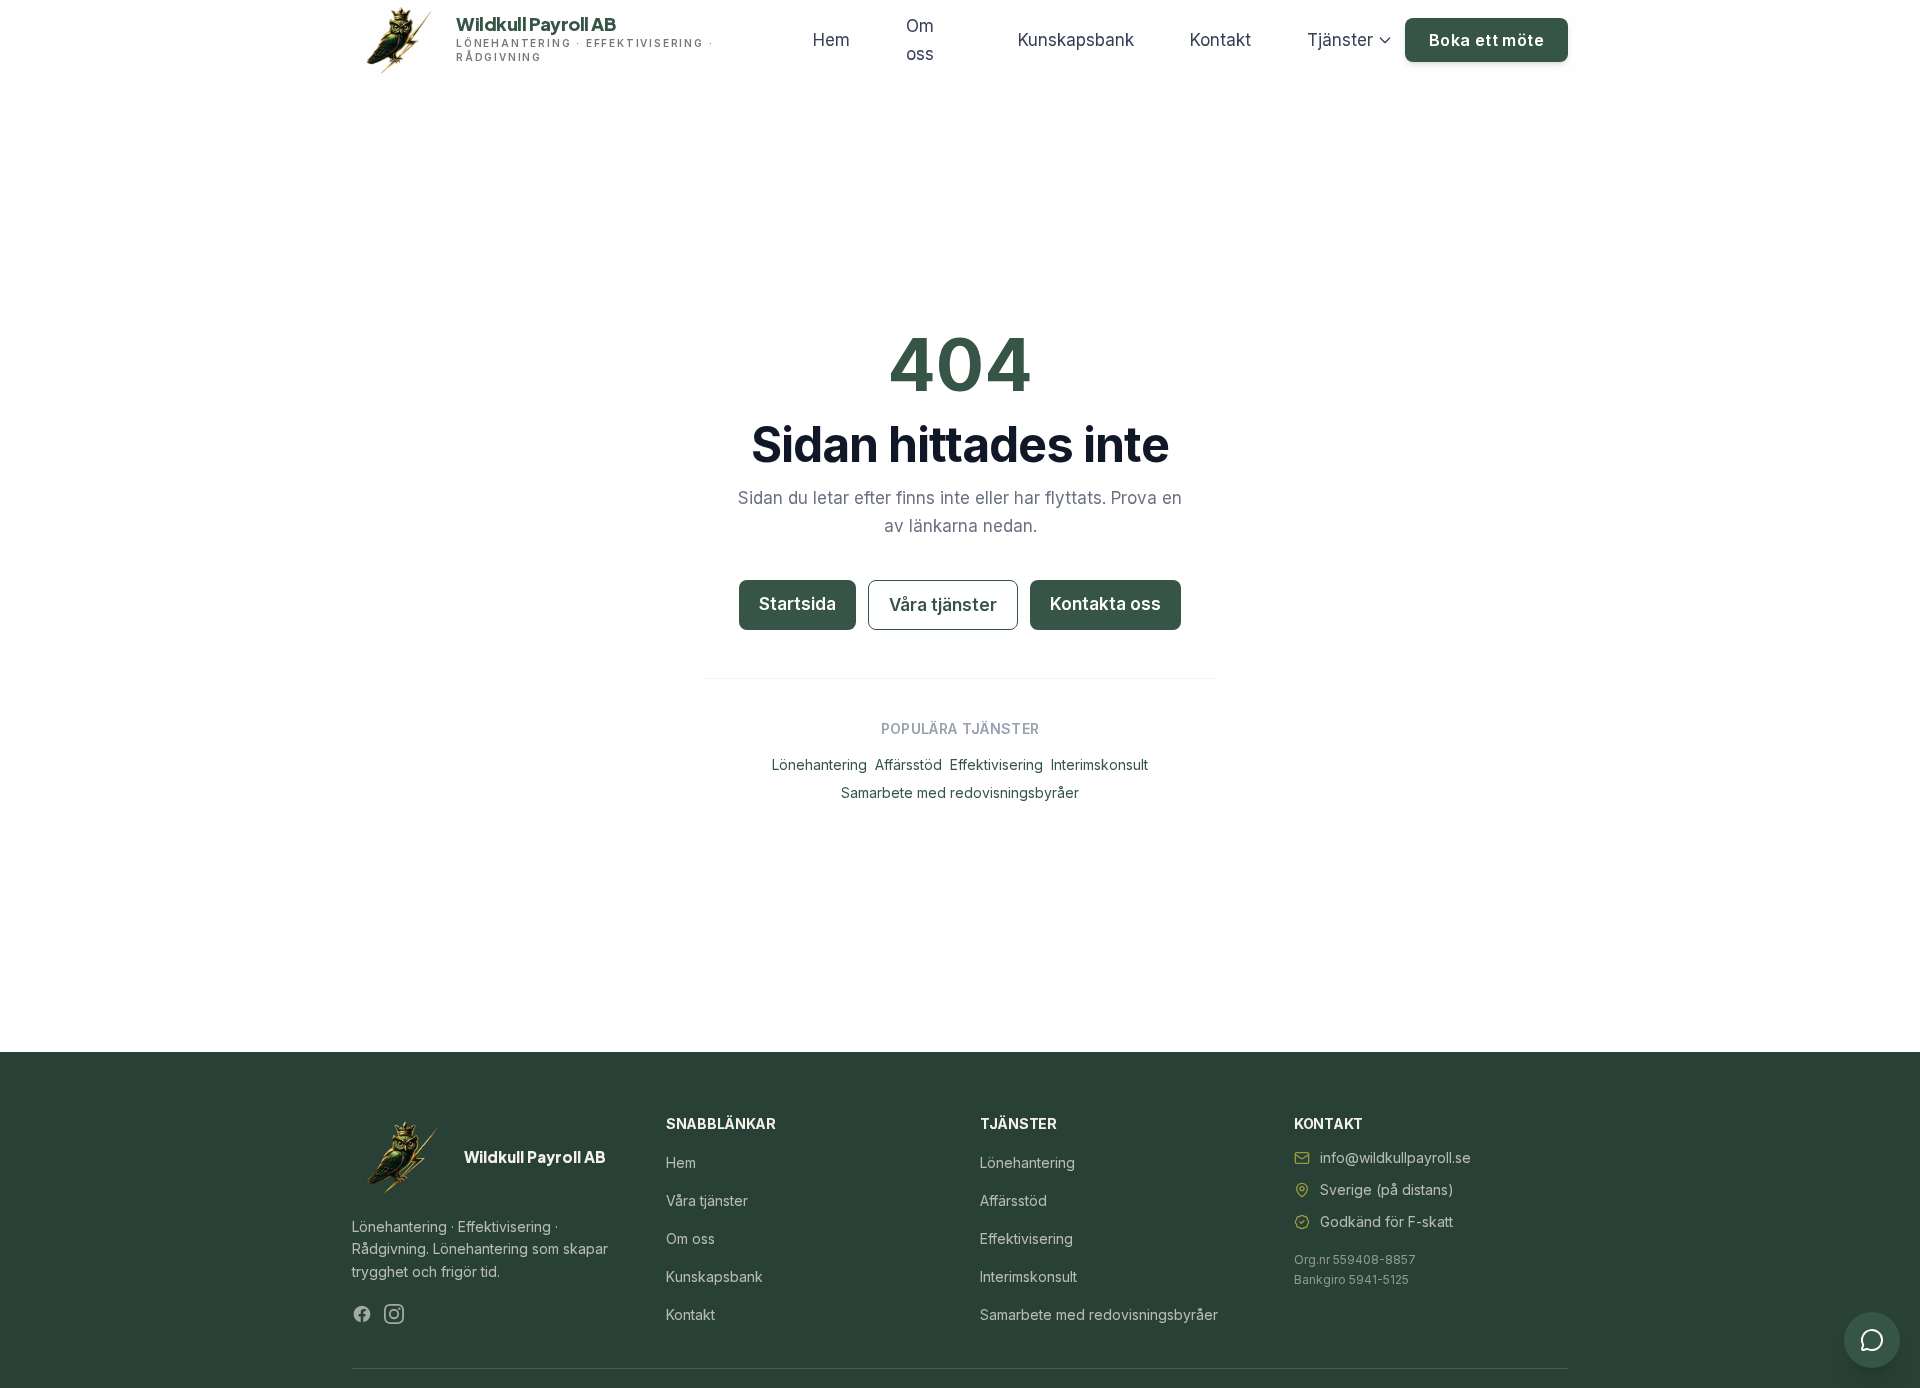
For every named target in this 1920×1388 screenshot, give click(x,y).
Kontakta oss (1105, 604)
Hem (831, 40)
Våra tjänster (943, 605)
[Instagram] (394, 1314)
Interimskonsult (1099, 764)
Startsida (797, 604)
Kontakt (1220, 40)
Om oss (920, 40)
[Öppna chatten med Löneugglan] (1872, 1340)
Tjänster (1340, 40)
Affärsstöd (908, 764)
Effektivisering (996, 764)
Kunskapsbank (1076, 40)
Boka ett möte (1486, 40)
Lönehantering (819, 764)
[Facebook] (362, 1314)
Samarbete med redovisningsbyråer (960, 792)
